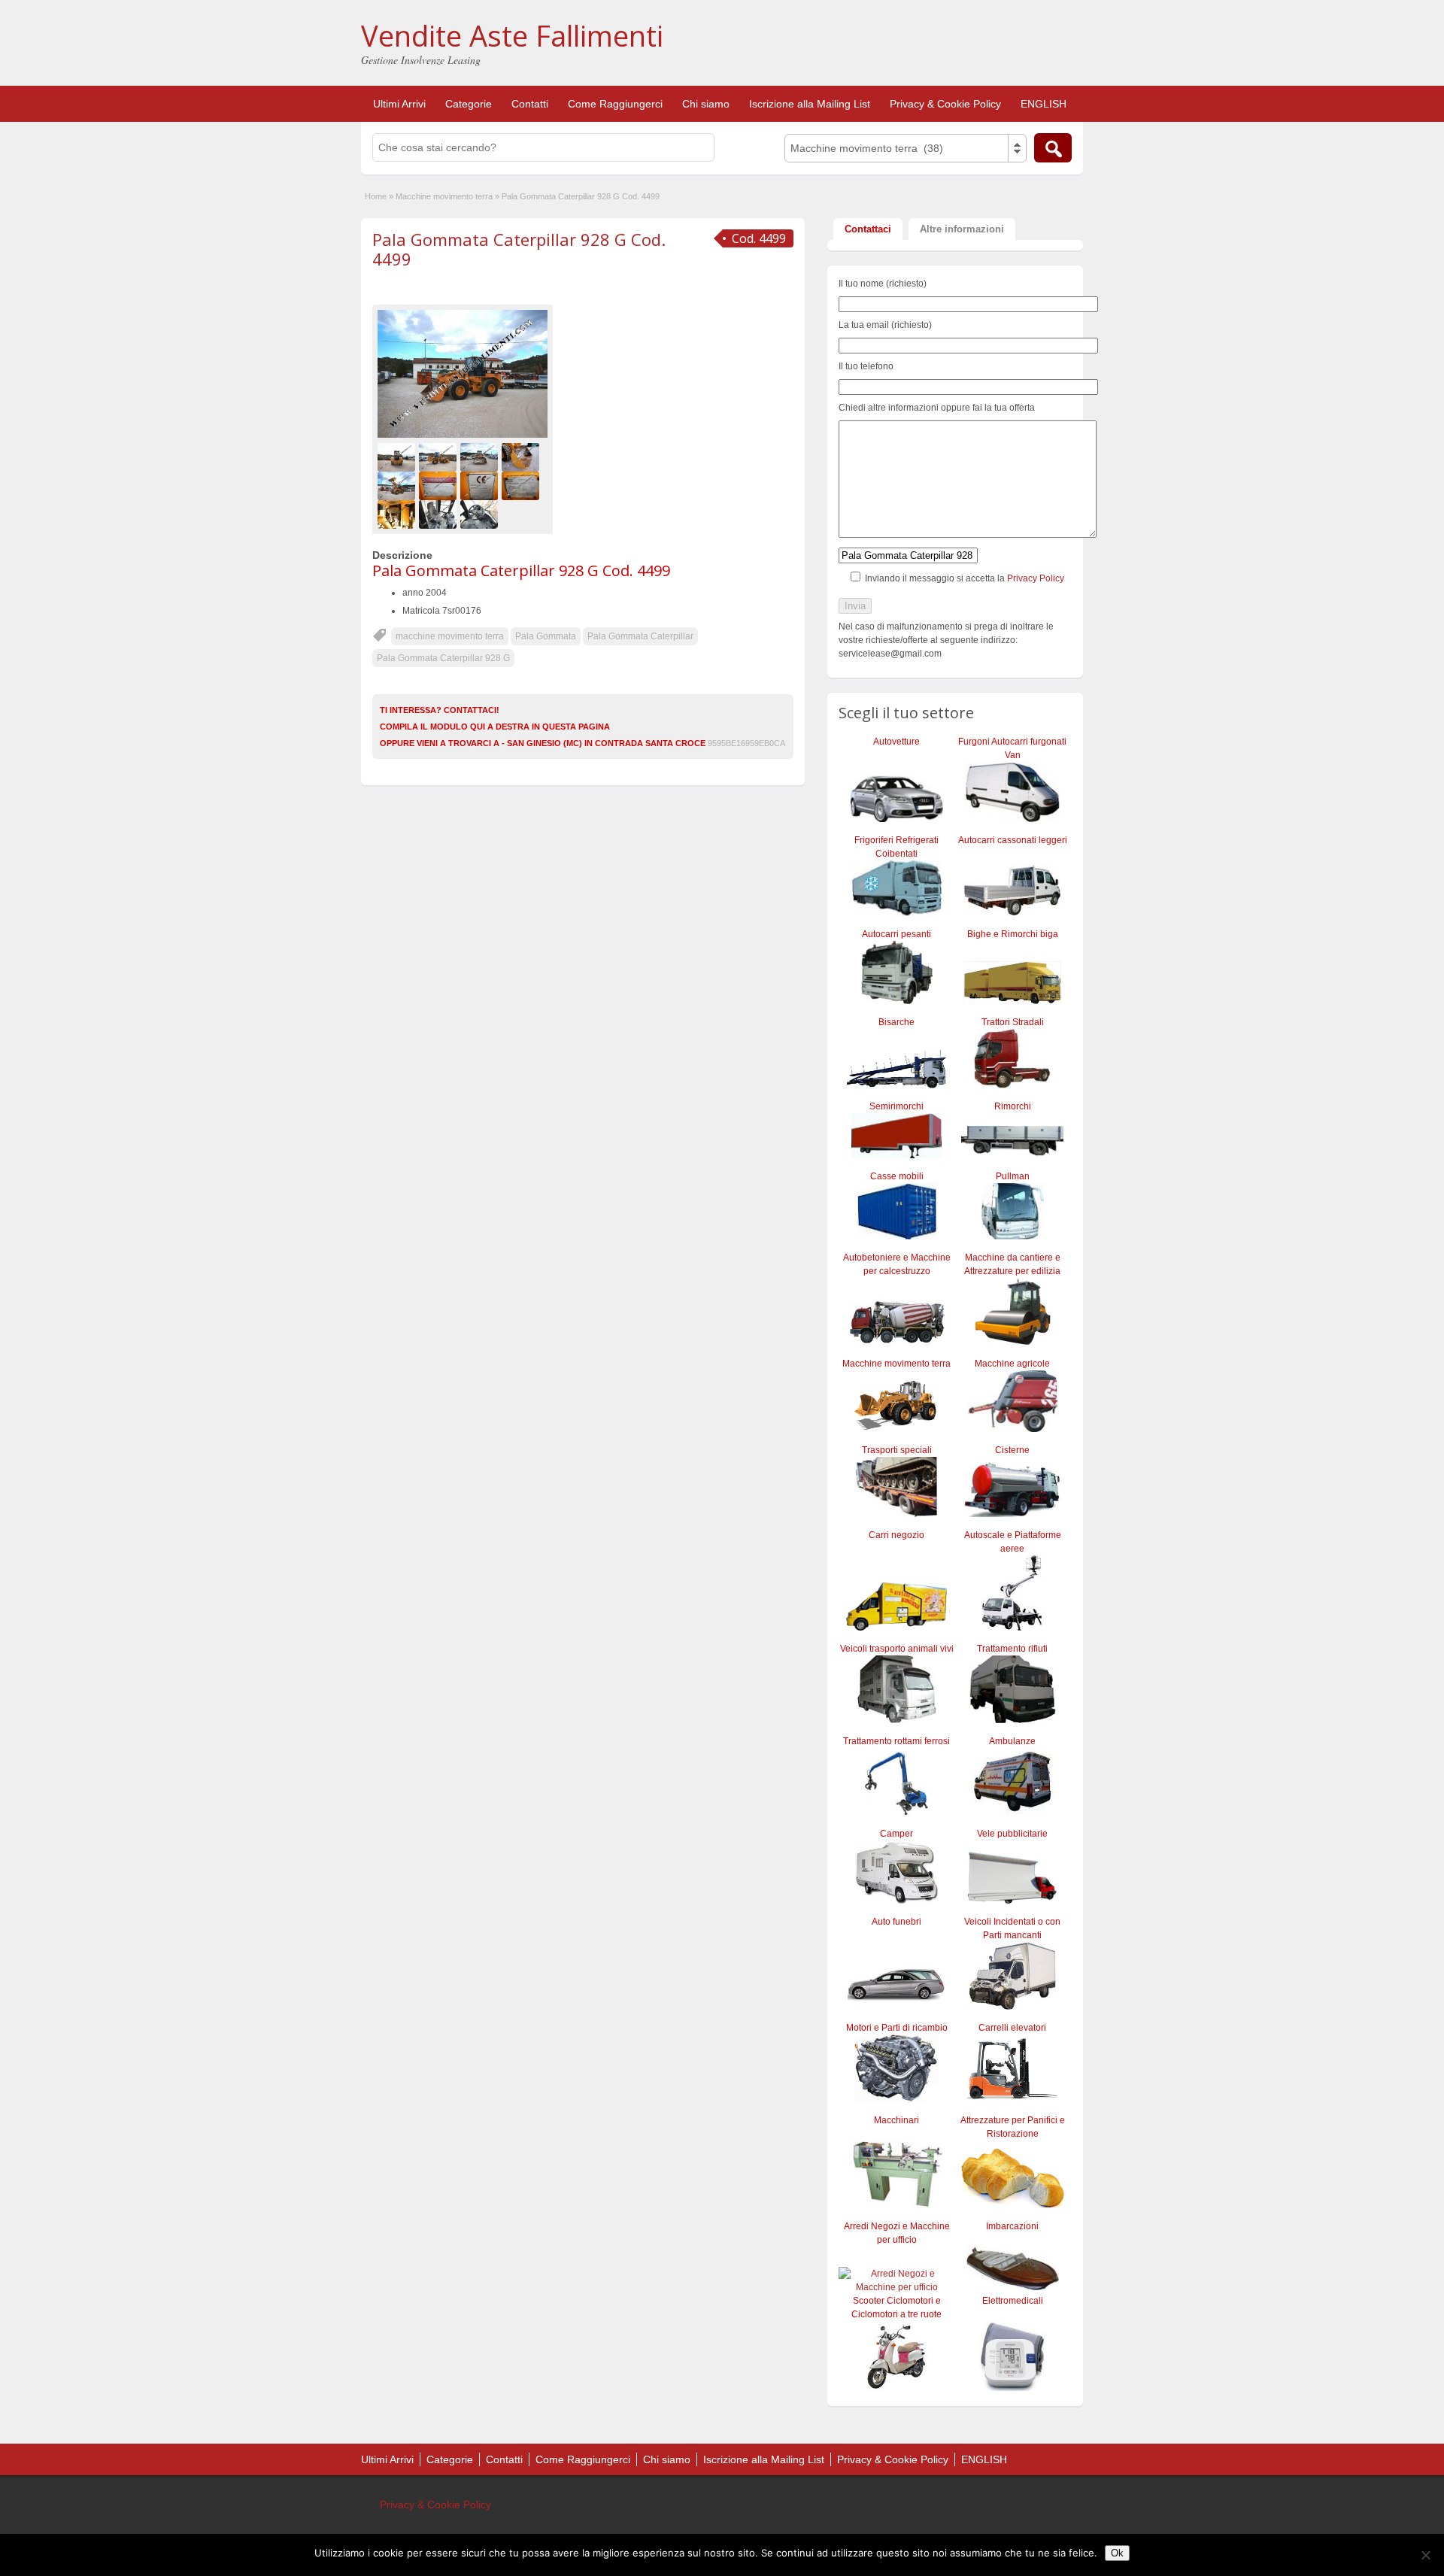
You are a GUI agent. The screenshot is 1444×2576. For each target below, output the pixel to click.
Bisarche (896, 1022)
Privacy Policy (1036, 578)
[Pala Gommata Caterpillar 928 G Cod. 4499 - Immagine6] (440, 485)
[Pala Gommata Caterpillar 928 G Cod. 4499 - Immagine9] (398, 514)
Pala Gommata (546, 636)
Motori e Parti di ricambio (897, 2028)
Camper (896, 1834)
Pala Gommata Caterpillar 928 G (443, 658)
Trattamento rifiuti (1012, 1649)
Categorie (469, 104)
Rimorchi (1013, 1106)
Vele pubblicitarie (1012, 1834)
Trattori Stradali (1013, 1022)
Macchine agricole (1012, 1364)
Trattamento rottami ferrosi (896, 1741)
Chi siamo (706, 104)
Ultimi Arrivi (399, 104)
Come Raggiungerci (615, 104)
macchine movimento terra (450, 636)
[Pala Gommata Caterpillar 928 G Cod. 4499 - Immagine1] (398, 457)
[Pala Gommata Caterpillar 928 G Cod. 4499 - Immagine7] (481, 485)
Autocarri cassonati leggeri (1013, 840)
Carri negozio (896, 1535)
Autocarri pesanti (896, 934)
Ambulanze (1012, 1741)
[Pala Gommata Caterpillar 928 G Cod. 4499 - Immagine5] (398, 485)
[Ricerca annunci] (1053, 148)
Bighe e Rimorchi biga (1013, 934)
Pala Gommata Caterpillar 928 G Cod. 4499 (519, 249)
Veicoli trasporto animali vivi (897, 1649)
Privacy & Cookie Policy (945, 104)
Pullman (1013, 1176)
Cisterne (1012, 1450)
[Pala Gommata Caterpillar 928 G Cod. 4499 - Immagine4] (522, 457)
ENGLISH (1044, 104)
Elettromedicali (1013, 2301)
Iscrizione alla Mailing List (810, 104)
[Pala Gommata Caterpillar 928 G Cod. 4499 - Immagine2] (440, 457)
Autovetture (896, 742)
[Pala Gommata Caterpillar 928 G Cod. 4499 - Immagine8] (522, 485)
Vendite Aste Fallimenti (512, 35)
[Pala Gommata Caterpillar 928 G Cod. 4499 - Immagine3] (481, 457)
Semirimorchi (896, 1106)
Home (376, 196)
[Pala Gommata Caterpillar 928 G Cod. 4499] (463, 374)
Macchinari (896, 2120)
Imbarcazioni (1012, 2226)
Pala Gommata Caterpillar (640, 636)
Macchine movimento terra (444, 196)
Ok (1117, 2553)
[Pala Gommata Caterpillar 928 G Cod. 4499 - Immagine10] (440, 514)
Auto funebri (896, 1922)
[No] (1425, 2555)
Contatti (530, 104)
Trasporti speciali (897, 1450)
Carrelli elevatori (1012, 2028)
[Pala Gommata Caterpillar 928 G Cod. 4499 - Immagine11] (481, 514)
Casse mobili (897, 1176)
